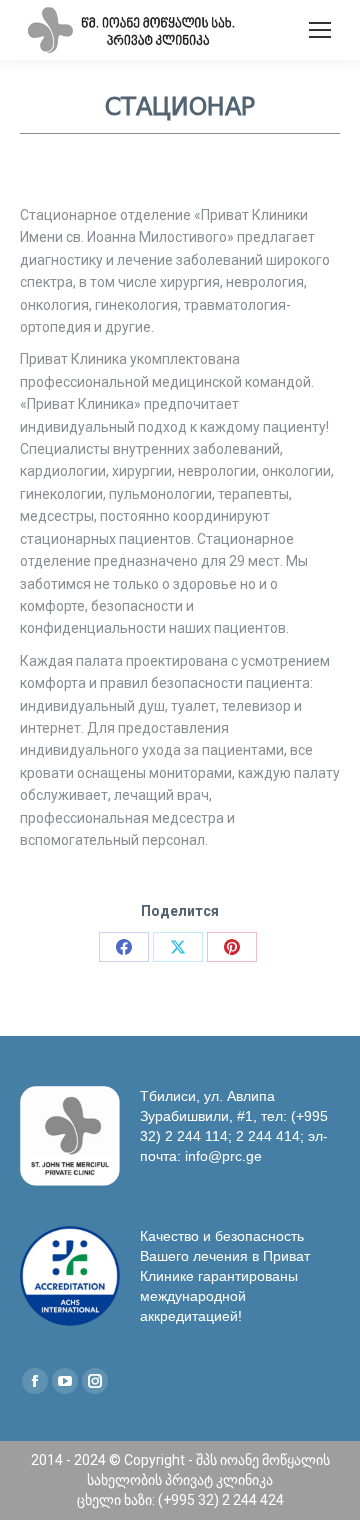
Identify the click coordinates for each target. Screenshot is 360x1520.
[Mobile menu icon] (320, 30)
